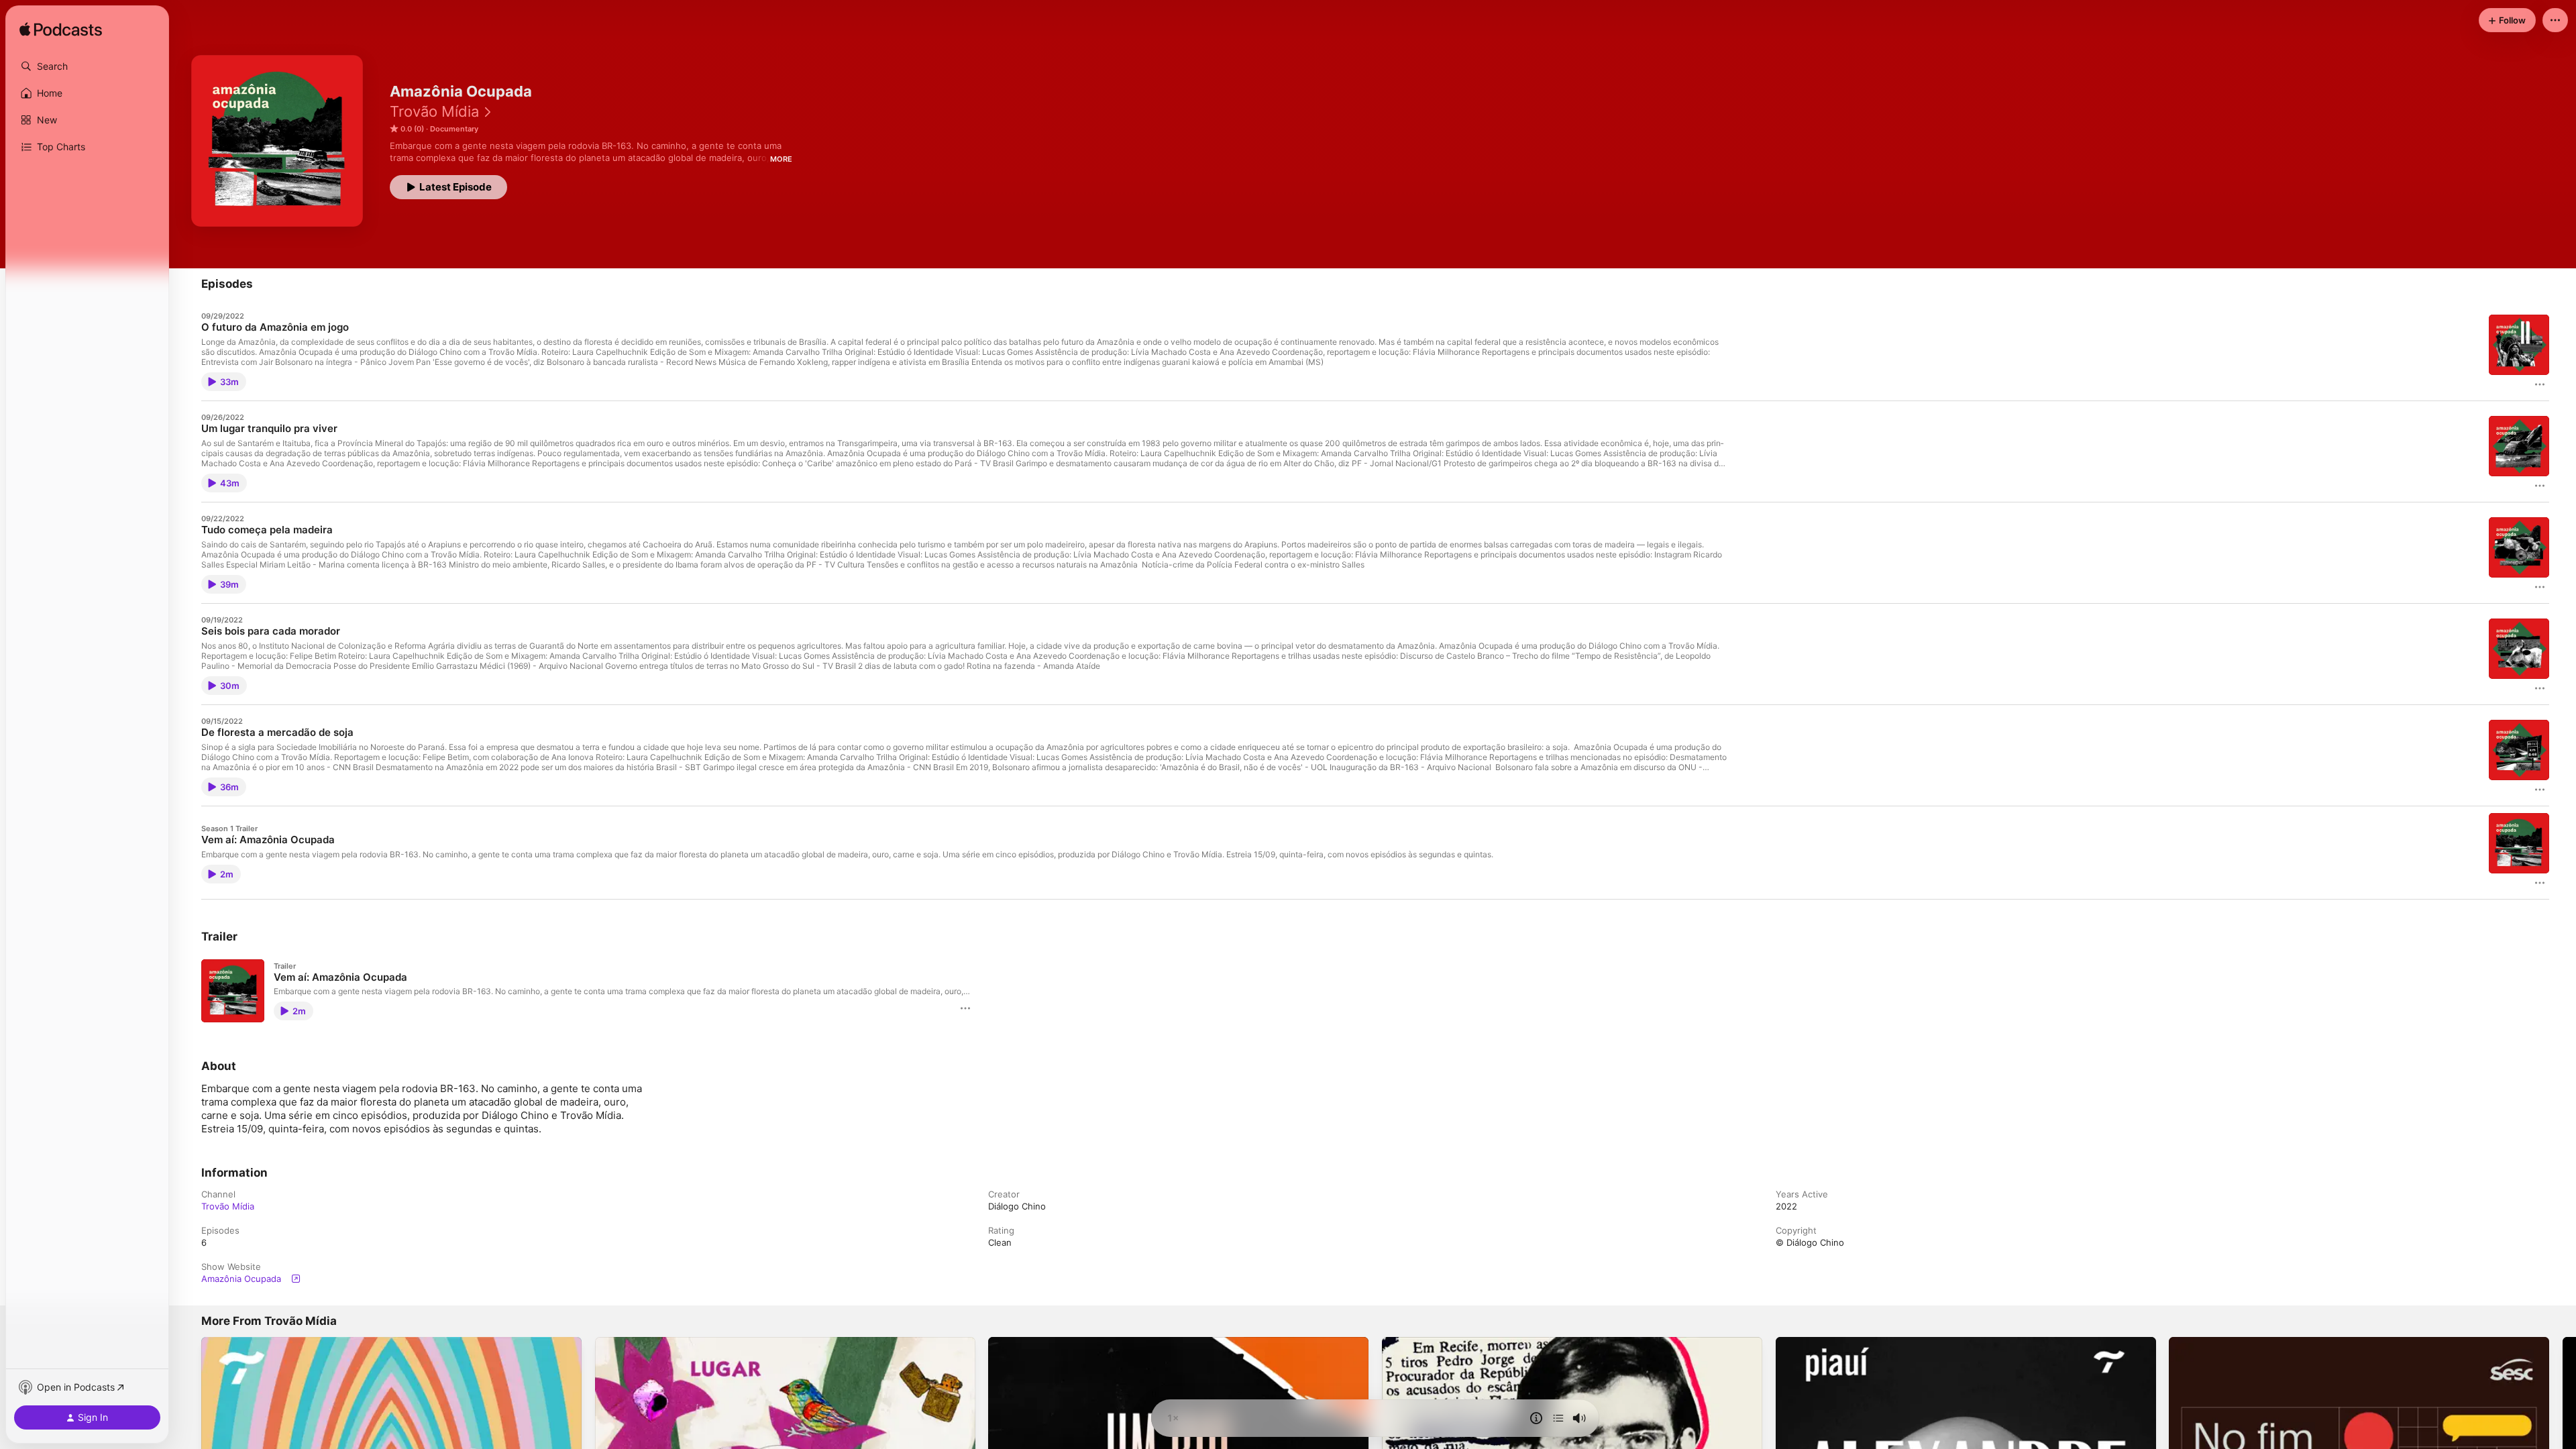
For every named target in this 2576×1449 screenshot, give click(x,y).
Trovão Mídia (434, 111)
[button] (87, 66)
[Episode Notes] (1536, 1418)
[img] (61, 30)
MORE (781, 159)
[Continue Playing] (1558, 1418)
